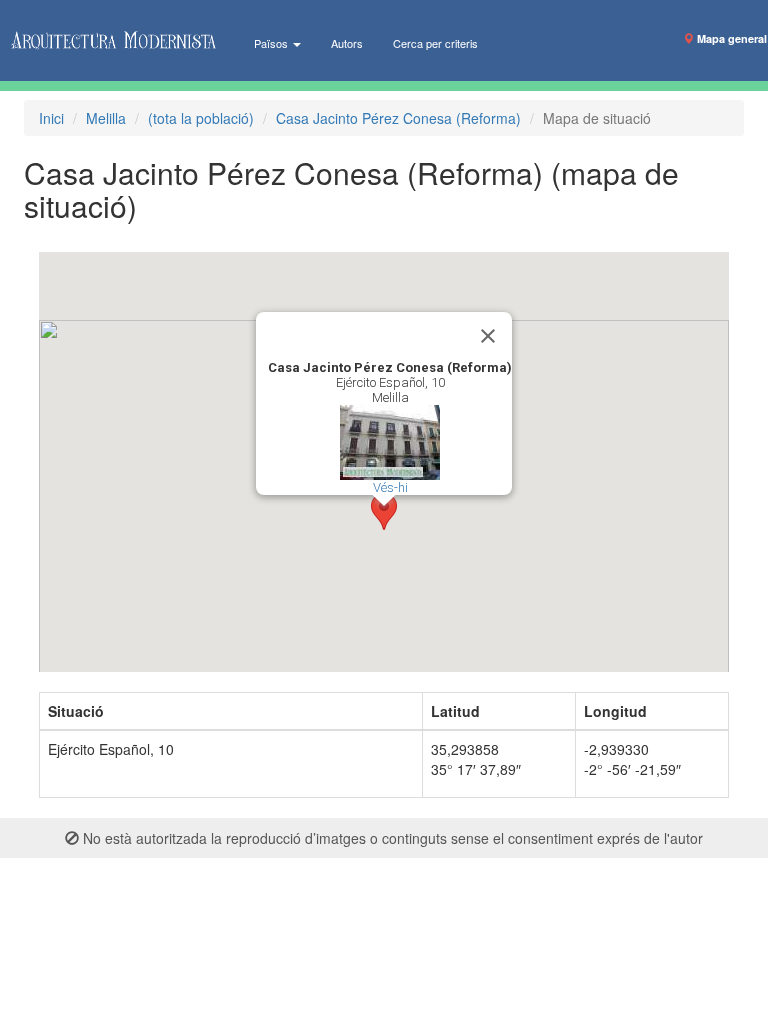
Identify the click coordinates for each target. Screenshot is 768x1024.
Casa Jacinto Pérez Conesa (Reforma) (398, 118)
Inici (51, 118)
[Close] (488, 336)
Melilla (106, 118)
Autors (347, 43)
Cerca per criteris (435, 43)
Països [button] (272, 43)
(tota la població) (201, 118)
